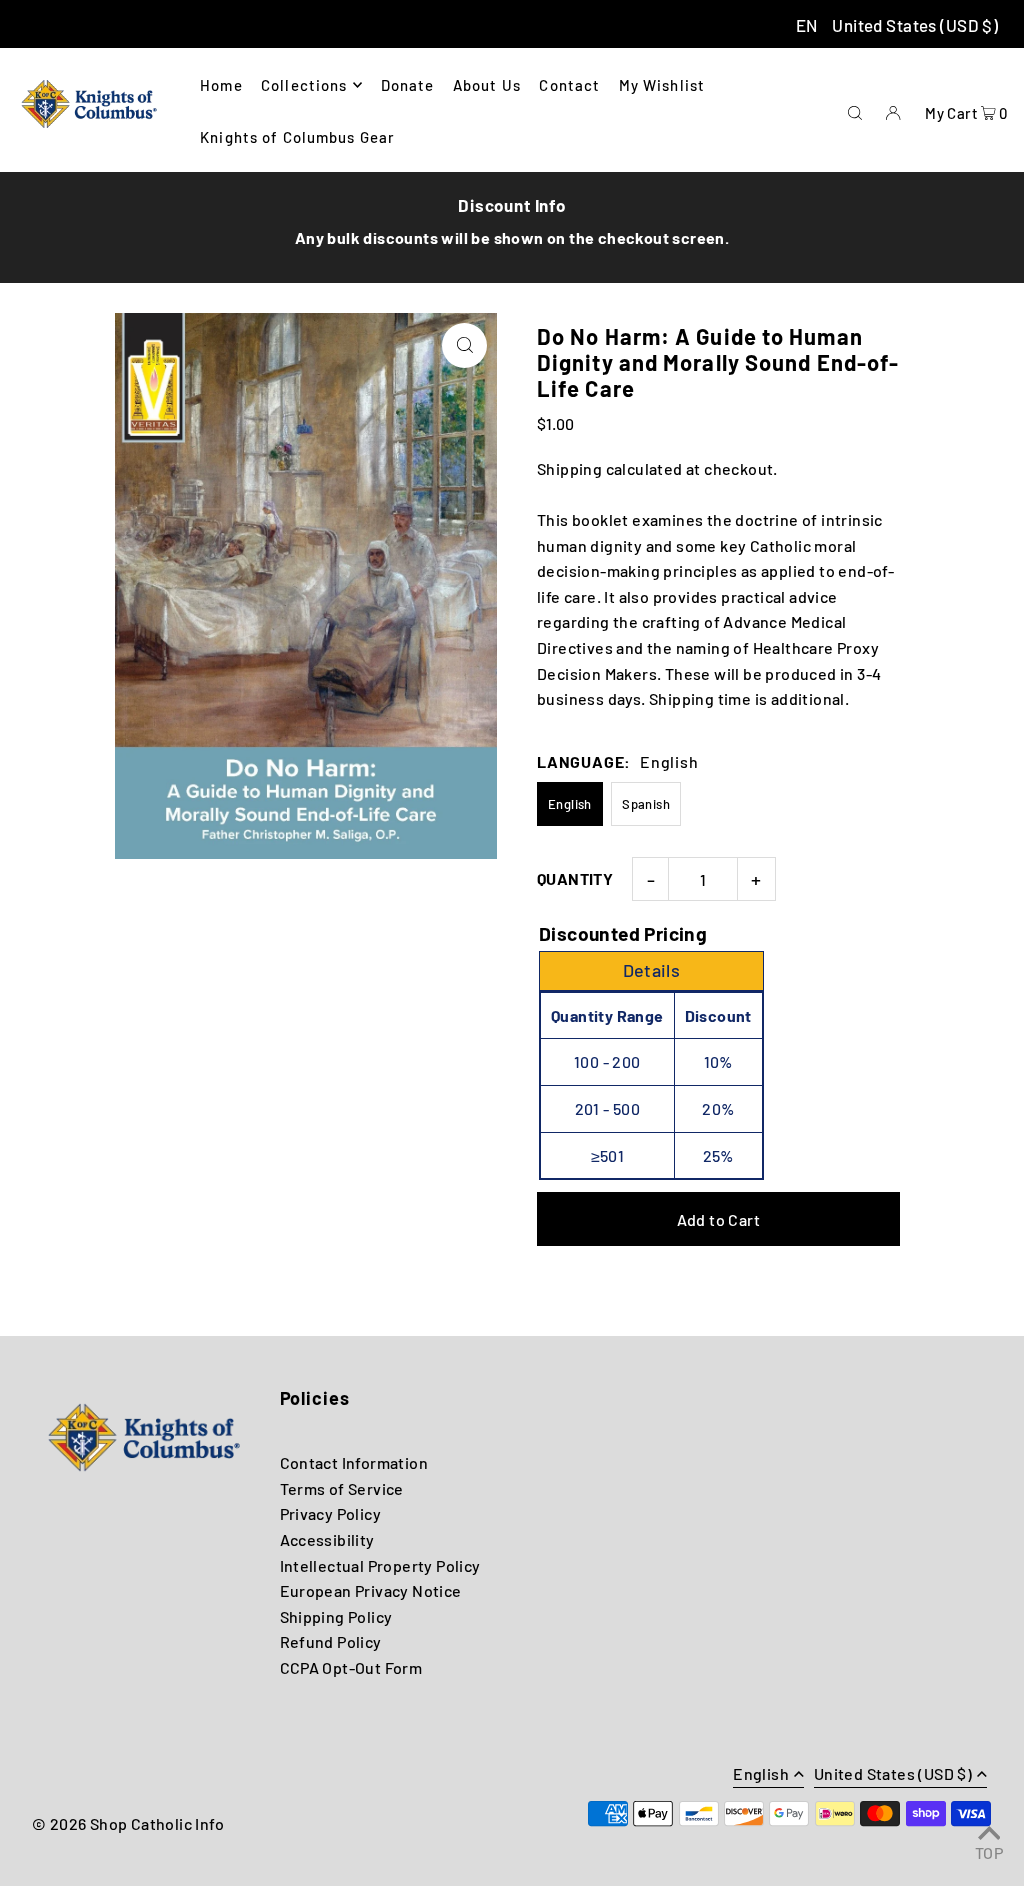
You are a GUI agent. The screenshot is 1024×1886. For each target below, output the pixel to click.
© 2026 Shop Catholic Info (128, 1823)
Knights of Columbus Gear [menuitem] (297, 137)
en (807, 25)
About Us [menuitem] (487, 85)
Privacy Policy (331, 1513)
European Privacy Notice (371, 1590)
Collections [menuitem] (304, 85)
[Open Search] (855, 110)
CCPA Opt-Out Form (351, 1667)
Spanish (646, 804)
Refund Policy (331, 1641)
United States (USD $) (915, 25)
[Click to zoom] (464, 345)
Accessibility (327, 1539)
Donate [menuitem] (408, 85)
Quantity (575, 878)
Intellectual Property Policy (380, 1565)
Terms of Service (342, 1488)
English (570, 804)
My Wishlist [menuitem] (662, 85)
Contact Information (354, 1462)
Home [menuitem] (221, 85)
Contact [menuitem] (569, 85)
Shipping (569, 468)
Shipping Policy (336, 1616)
